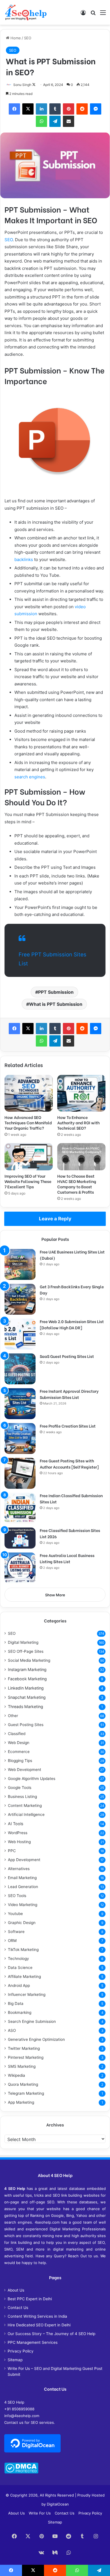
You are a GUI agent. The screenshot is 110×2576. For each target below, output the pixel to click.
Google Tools (20, 1788)
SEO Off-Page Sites (26, 1651)
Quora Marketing (23, 2084)
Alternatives (19, 1869)
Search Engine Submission (32, 2021)
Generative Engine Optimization (36, 2039)
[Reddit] (82, 109)
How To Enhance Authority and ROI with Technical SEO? (78, 1122)
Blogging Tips (20, 1761)
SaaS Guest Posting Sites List (67, 1356)
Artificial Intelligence (26, 1814)
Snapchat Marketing (27, 1697)
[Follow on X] (34, 85)
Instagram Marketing (27, 1669)
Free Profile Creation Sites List (68, 1426)
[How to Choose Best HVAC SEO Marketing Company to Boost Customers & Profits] (81, 1157)
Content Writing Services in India (37, 2316)
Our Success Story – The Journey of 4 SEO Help (51, 2334)
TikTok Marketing (23, 1950)
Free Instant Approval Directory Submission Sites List (69, 1394)
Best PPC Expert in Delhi (30, 2299)
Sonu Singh (22, 85)
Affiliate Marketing (24, 1977)
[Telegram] (55, 121)
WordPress (18, 1833)
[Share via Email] (69, 121)
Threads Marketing (26, 1707)
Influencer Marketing (27, 1994)
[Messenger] (96, 109)
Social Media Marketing (29, 1660)
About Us (16, 2290)
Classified (17, 1734)
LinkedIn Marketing (26, 1688)
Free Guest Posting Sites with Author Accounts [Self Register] (69, 1464)
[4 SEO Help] (26, 12)
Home (15, 38)
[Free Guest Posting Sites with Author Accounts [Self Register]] (20, 1473)
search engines (30, 777)
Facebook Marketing (27, 1679)
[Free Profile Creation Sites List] (20, 1439)
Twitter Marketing (24, 2048)
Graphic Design (22, 1923)
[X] (28, 109)
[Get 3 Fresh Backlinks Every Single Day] (20, 1299)
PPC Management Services (33, 2342)
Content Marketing (25, 1806)
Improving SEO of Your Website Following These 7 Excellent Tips (28, 1181)
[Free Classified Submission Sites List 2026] (20, 1538)
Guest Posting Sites (26, 1725)
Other (13, 1716)
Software (16, 1932)
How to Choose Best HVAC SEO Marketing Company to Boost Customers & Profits (77, 1184)
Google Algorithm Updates (32, 1779)
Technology (18, 1959)
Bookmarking (20, 2012)
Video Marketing (23, 1905)
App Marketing (21, 2102)
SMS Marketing (22, 2066)
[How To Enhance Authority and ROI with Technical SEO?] (81, 1093)
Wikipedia (16, 2075)
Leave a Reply (55, 1219)
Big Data (16, 2003)
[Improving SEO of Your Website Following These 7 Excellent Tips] (29, 1157)
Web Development (25, 1770)
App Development (24, 1860)
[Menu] (103, 14)
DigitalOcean (58, 2504)
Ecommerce (19, 1752)
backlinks (24, 559)
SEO (28, 38)
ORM (12, 1941)
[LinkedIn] (41, 109)
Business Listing (22, 1797)
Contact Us (18, 2308)
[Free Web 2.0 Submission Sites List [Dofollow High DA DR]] (20, 1334)
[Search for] (93, 14)
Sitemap (15, 2360)
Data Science (20, 1968)
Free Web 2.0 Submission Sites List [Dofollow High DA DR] (72, 1324)
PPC (12, 1851)
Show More (55, 1595)
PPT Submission (56, 992)
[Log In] (83, 14)
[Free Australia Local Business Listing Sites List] (20, 1568)
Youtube (15, 1914)
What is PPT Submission (56, 1004)
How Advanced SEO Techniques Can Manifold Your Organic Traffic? (28, 1122)
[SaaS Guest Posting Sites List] (20, 1369)
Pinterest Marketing (26, 2057)
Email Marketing (22, 1878)
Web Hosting (19, 1842)
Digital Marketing (23, 1642)
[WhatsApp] (41, 121)
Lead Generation (23, 1887)
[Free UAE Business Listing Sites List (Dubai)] (20, 1264)
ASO (12, 2030)
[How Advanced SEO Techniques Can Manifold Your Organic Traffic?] (29, 1093)
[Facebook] (14, 109)
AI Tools (16, 1824)
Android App (19, 1985)
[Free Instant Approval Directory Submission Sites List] (20, 1404)
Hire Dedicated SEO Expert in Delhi (39, 2325)
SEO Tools (17, 1896)
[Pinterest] (69, 109)
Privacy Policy (21, 2351)
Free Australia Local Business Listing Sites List (67, 1558)
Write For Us (40, 2513)
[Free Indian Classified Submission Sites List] (20, 1508)
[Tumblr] (55, 109)
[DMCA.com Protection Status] (21, 2472)
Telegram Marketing (26, 2093)
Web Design (19, 1743)
